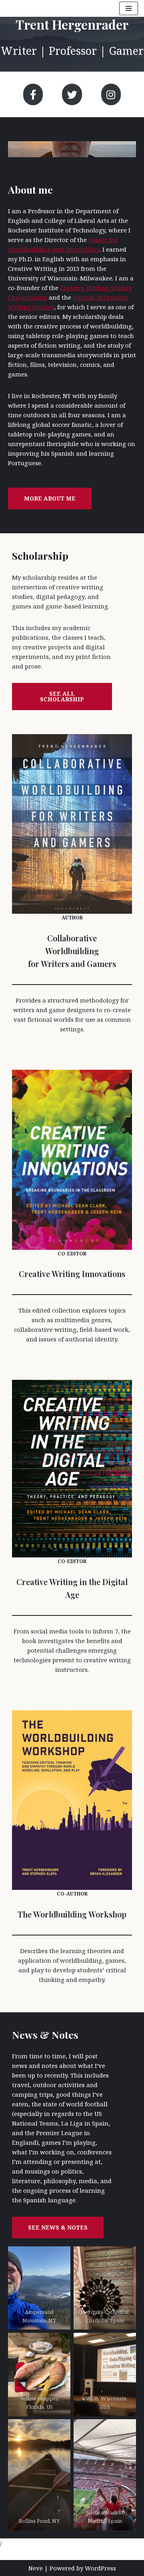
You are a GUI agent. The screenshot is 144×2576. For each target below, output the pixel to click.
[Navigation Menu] (129, 8)
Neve (36, 2568)
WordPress (100, 2568)
